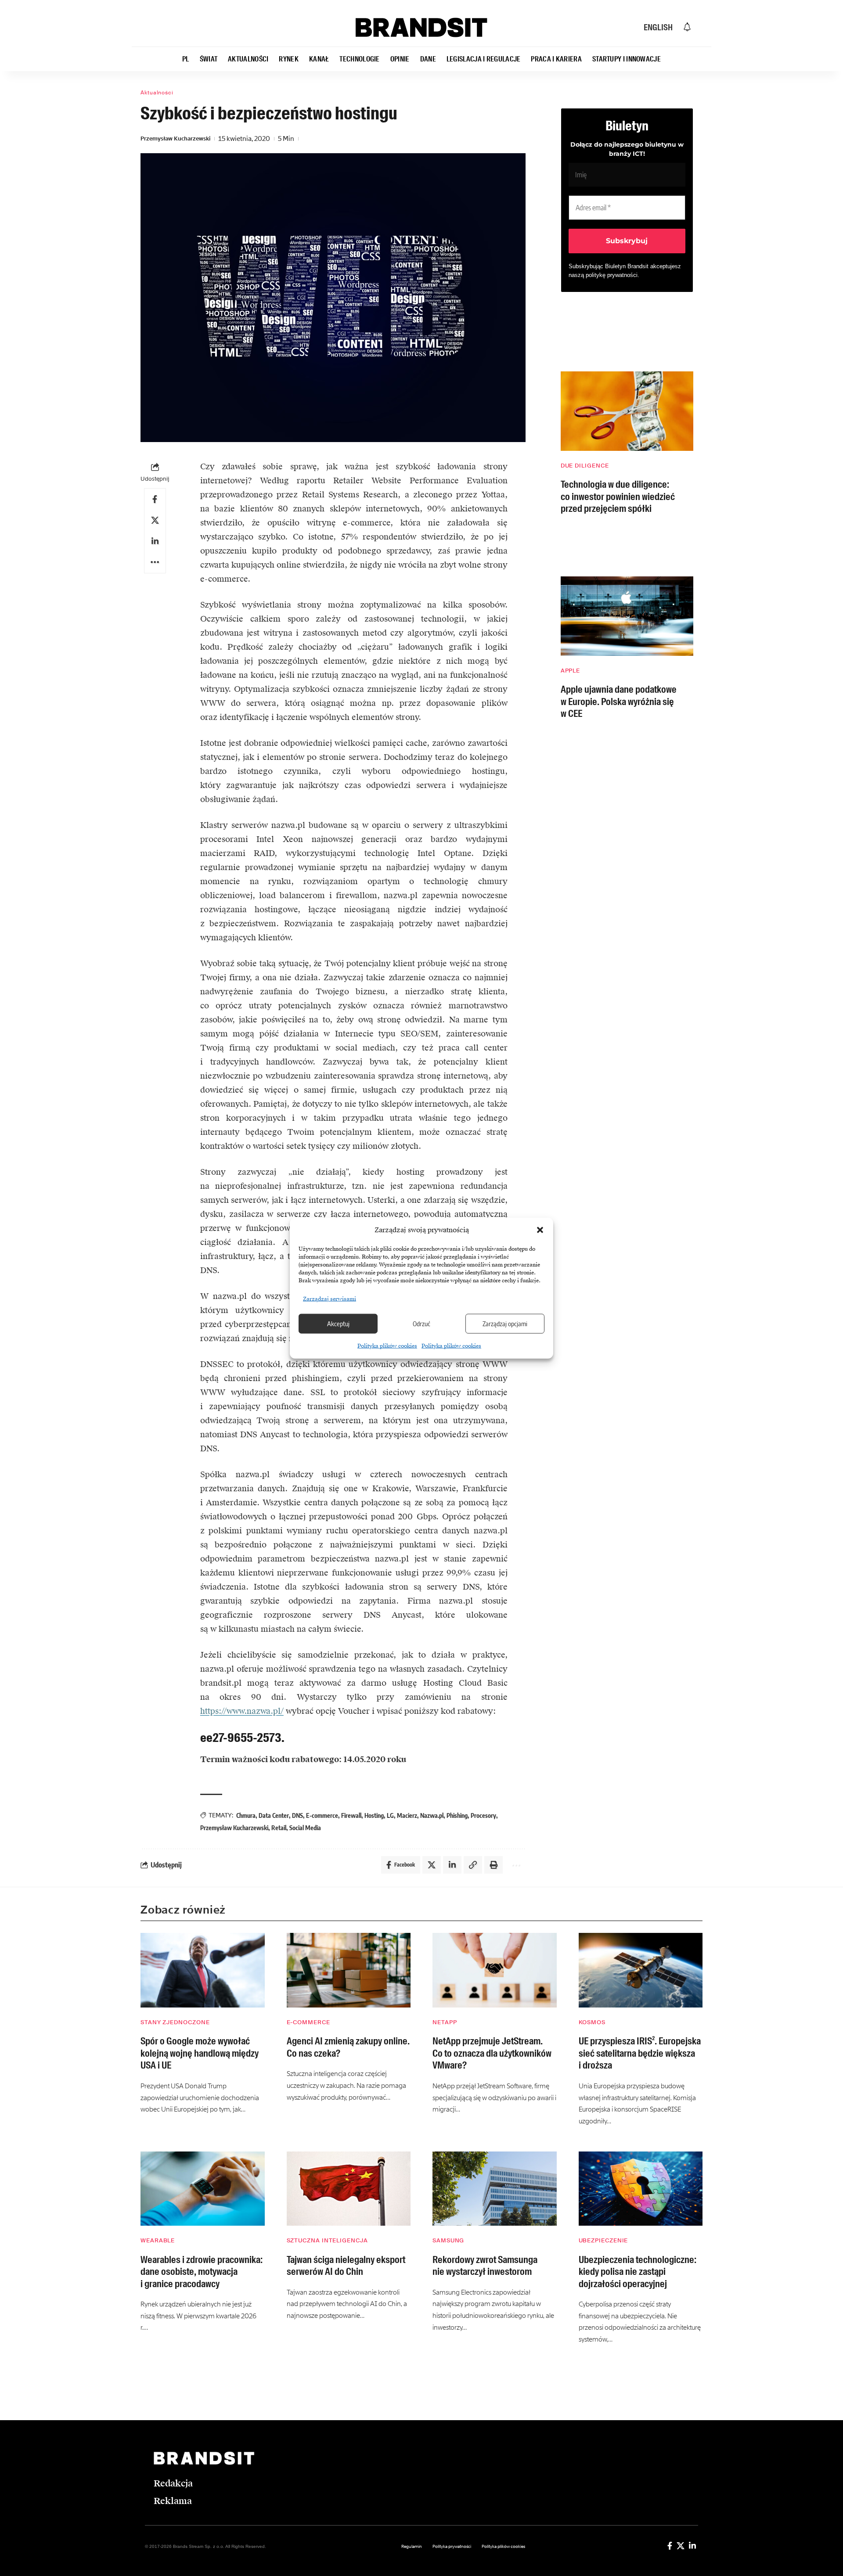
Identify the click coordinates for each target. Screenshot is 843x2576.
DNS (297, 1815)
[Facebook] (670, 2546)
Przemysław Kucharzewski (175, 139)
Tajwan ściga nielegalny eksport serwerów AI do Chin (346, 2266)
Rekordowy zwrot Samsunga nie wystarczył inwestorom (485, 2266)
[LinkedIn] (692, 2546)
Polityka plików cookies (387, 1346)
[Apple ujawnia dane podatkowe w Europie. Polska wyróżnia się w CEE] (627, 616)
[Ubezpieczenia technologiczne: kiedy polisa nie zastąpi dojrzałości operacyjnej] (641, 2189)
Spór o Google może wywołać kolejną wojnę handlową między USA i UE (200, 2053)
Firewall (351, 1815)
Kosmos (592, 2022)
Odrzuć (421, 1324)
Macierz (407, 1815)
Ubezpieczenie (603, 2240)
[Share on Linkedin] (155, 541)
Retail (279, 1828)
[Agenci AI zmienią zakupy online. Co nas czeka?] (349, 1970)
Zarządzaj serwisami (330, 1299)
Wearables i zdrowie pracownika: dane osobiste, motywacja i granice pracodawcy (202, 2272)
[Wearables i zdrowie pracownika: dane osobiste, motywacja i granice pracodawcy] (203, 2189)
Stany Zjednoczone (175, 2022)
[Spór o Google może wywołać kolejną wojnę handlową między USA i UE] (203, 1970)
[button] (540, 1230)
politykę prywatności (612, 275)
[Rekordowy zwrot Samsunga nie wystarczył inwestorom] (495, 2189)
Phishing (457, 1815)
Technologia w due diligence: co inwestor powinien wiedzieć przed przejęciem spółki (618, 496)
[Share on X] (155, 520)
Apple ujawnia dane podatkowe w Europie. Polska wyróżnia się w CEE (619, 702)
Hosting (374, 1815)
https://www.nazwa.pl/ (242, 1711)
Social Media (305, 1828)
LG (390, 1815)
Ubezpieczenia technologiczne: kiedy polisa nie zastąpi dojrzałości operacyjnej (638, 2272)
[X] (681, 2546)
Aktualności (157, 93)
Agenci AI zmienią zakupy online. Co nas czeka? (348, 2047)
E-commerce (322, 1815)
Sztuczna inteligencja (327, 2240)
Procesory (483, 1815)
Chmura (246, 1815)
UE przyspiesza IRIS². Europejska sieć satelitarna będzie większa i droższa (640, 2053)
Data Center (274, 1815)
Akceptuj (338, 1324)
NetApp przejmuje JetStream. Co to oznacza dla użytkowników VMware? (492, 2053)
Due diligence (585, 466)
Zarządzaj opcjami (505, 1324)
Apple (571, 671)
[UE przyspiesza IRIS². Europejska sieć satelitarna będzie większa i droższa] (641, 1970)
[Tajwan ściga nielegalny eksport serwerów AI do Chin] (349, 2189)
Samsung (448, 2240)
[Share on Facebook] (155, 499)
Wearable (158, 2240)
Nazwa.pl (432, 1815)
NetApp (445, 2022)
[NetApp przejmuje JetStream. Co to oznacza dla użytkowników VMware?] (495, 1970)
